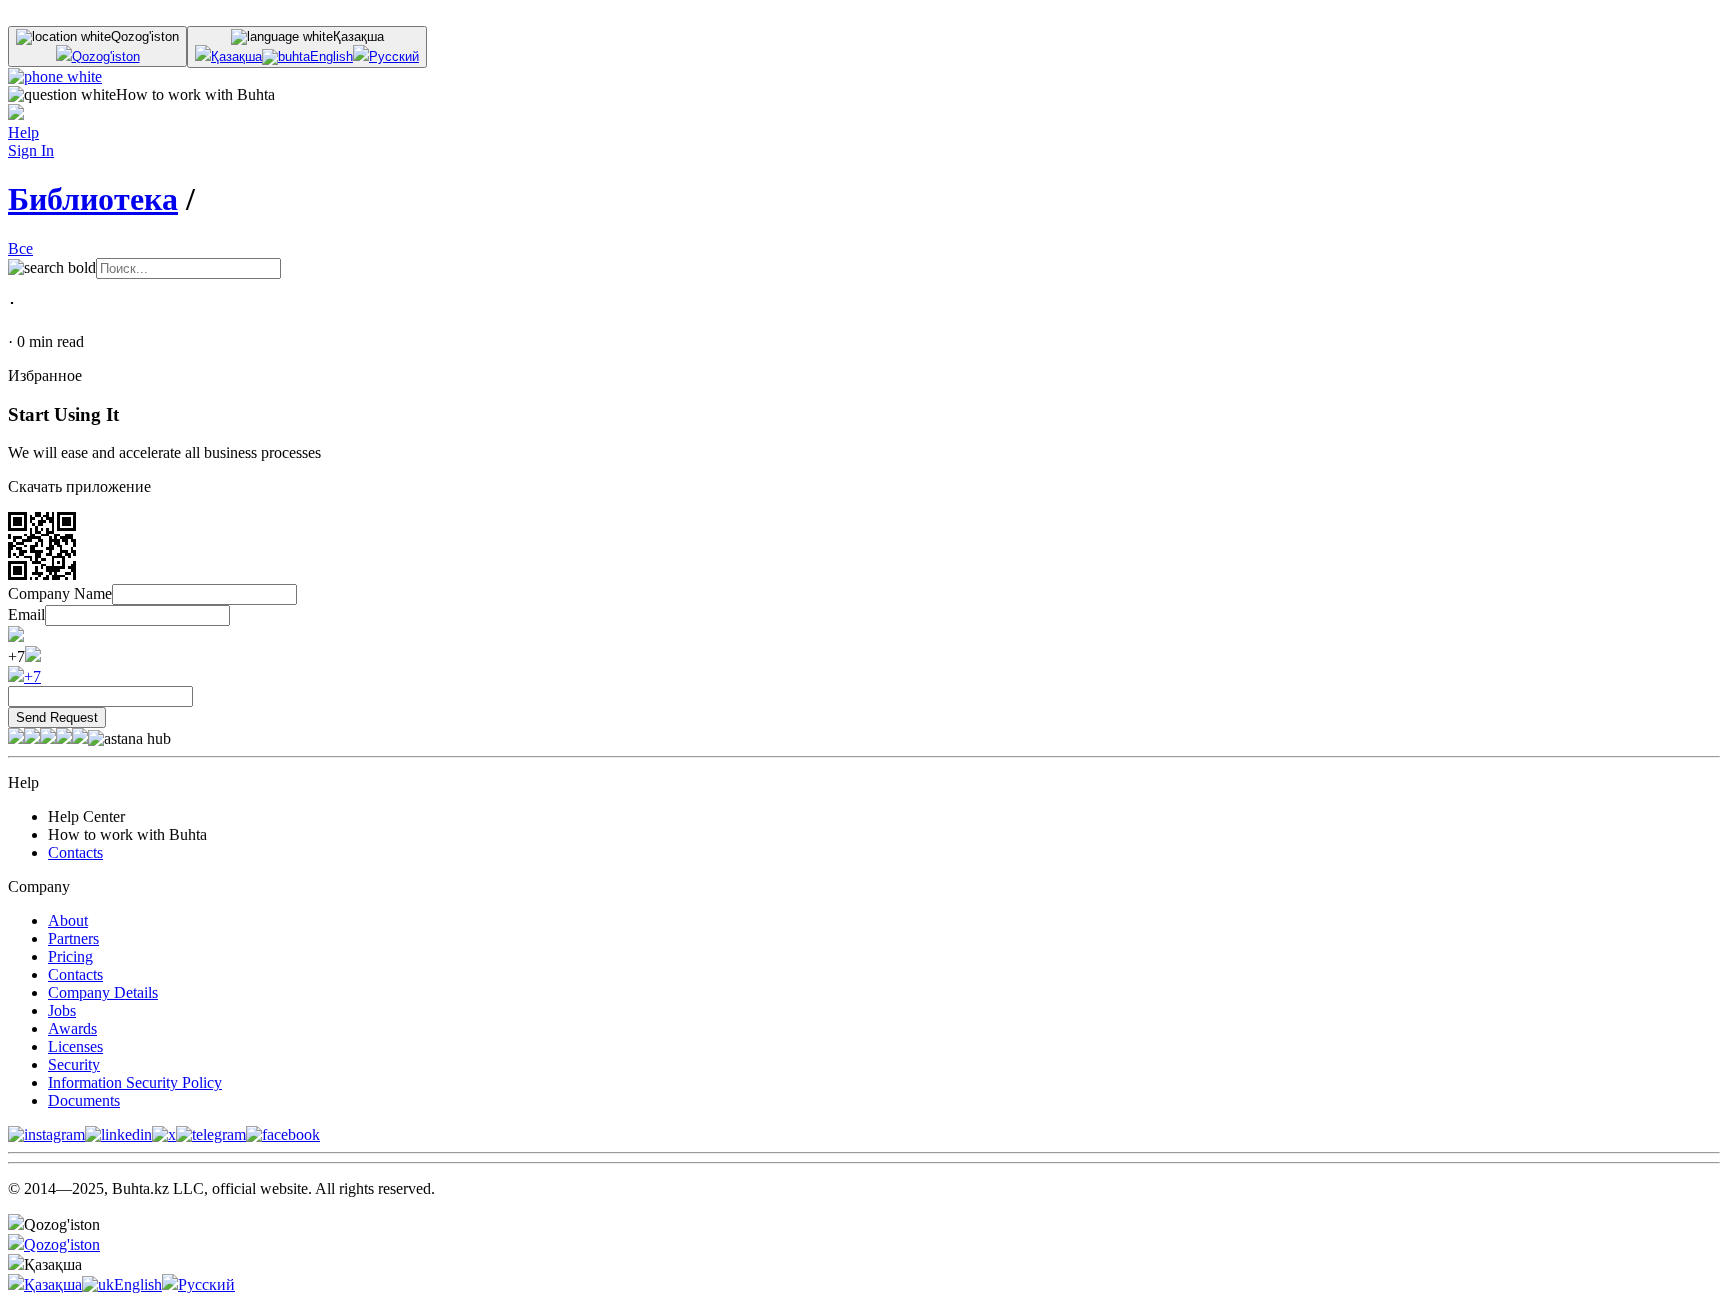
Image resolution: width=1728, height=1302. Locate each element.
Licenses (75, 1046)
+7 (32, 676)
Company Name (60, 593)
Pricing (70, 956)
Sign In (31, 150)
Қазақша (236, 56)
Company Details (103, 992)
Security (74, 1064)
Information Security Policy (135, 1082)
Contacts (75, 852)
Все (20, 248)
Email (26, 614)
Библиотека (93, 199)
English (331, 56)
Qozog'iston (106, 56)
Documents (84, 1100)
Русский (394, 56)
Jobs (62, 1010)
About (68, 920)
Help (23, 132)
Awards (72, 1028)
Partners (73, 938)
